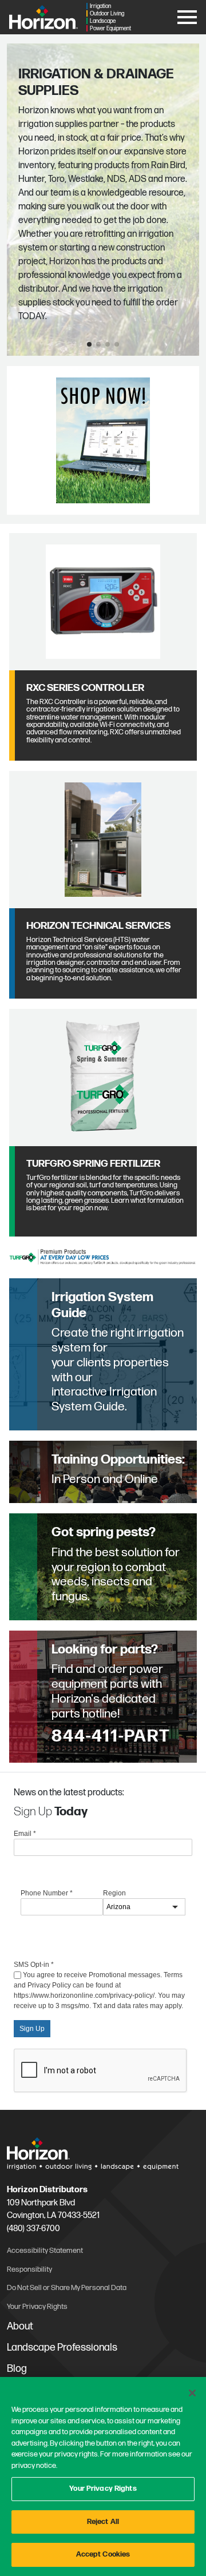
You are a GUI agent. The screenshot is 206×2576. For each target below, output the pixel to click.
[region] (103, 2476)
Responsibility (29, 2269)
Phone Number (47, 1893)
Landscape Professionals (62, 2348)
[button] (89, 344)
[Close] (192, 2393)
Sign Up (32, 2029)
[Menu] (187, 15)
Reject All (103, 2522)
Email (25, 1834)
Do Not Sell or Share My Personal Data (67, 2288)
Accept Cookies (103, 2554)
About (20, 2326)
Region (114, 1893)
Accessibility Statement (45, 2251)
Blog (17, 2369)
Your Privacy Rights (103, 2488)
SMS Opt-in (34, 1965)
